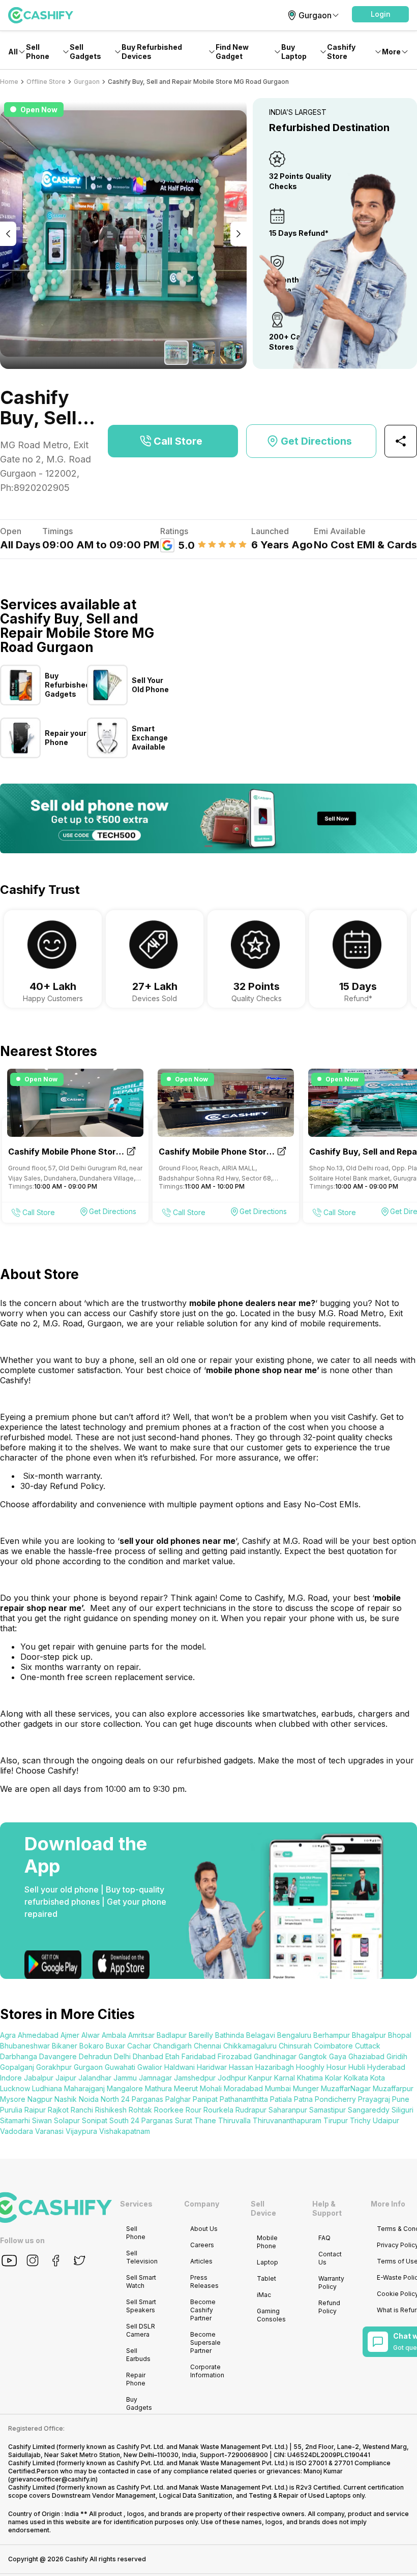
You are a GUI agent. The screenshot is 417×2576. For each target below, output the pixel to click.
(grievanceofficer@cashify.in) (53, 2479)
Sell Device (263, 2208)
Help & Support (327, 2208)
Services (136, 2204)
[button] (380, 14)
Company (202, 2204)
